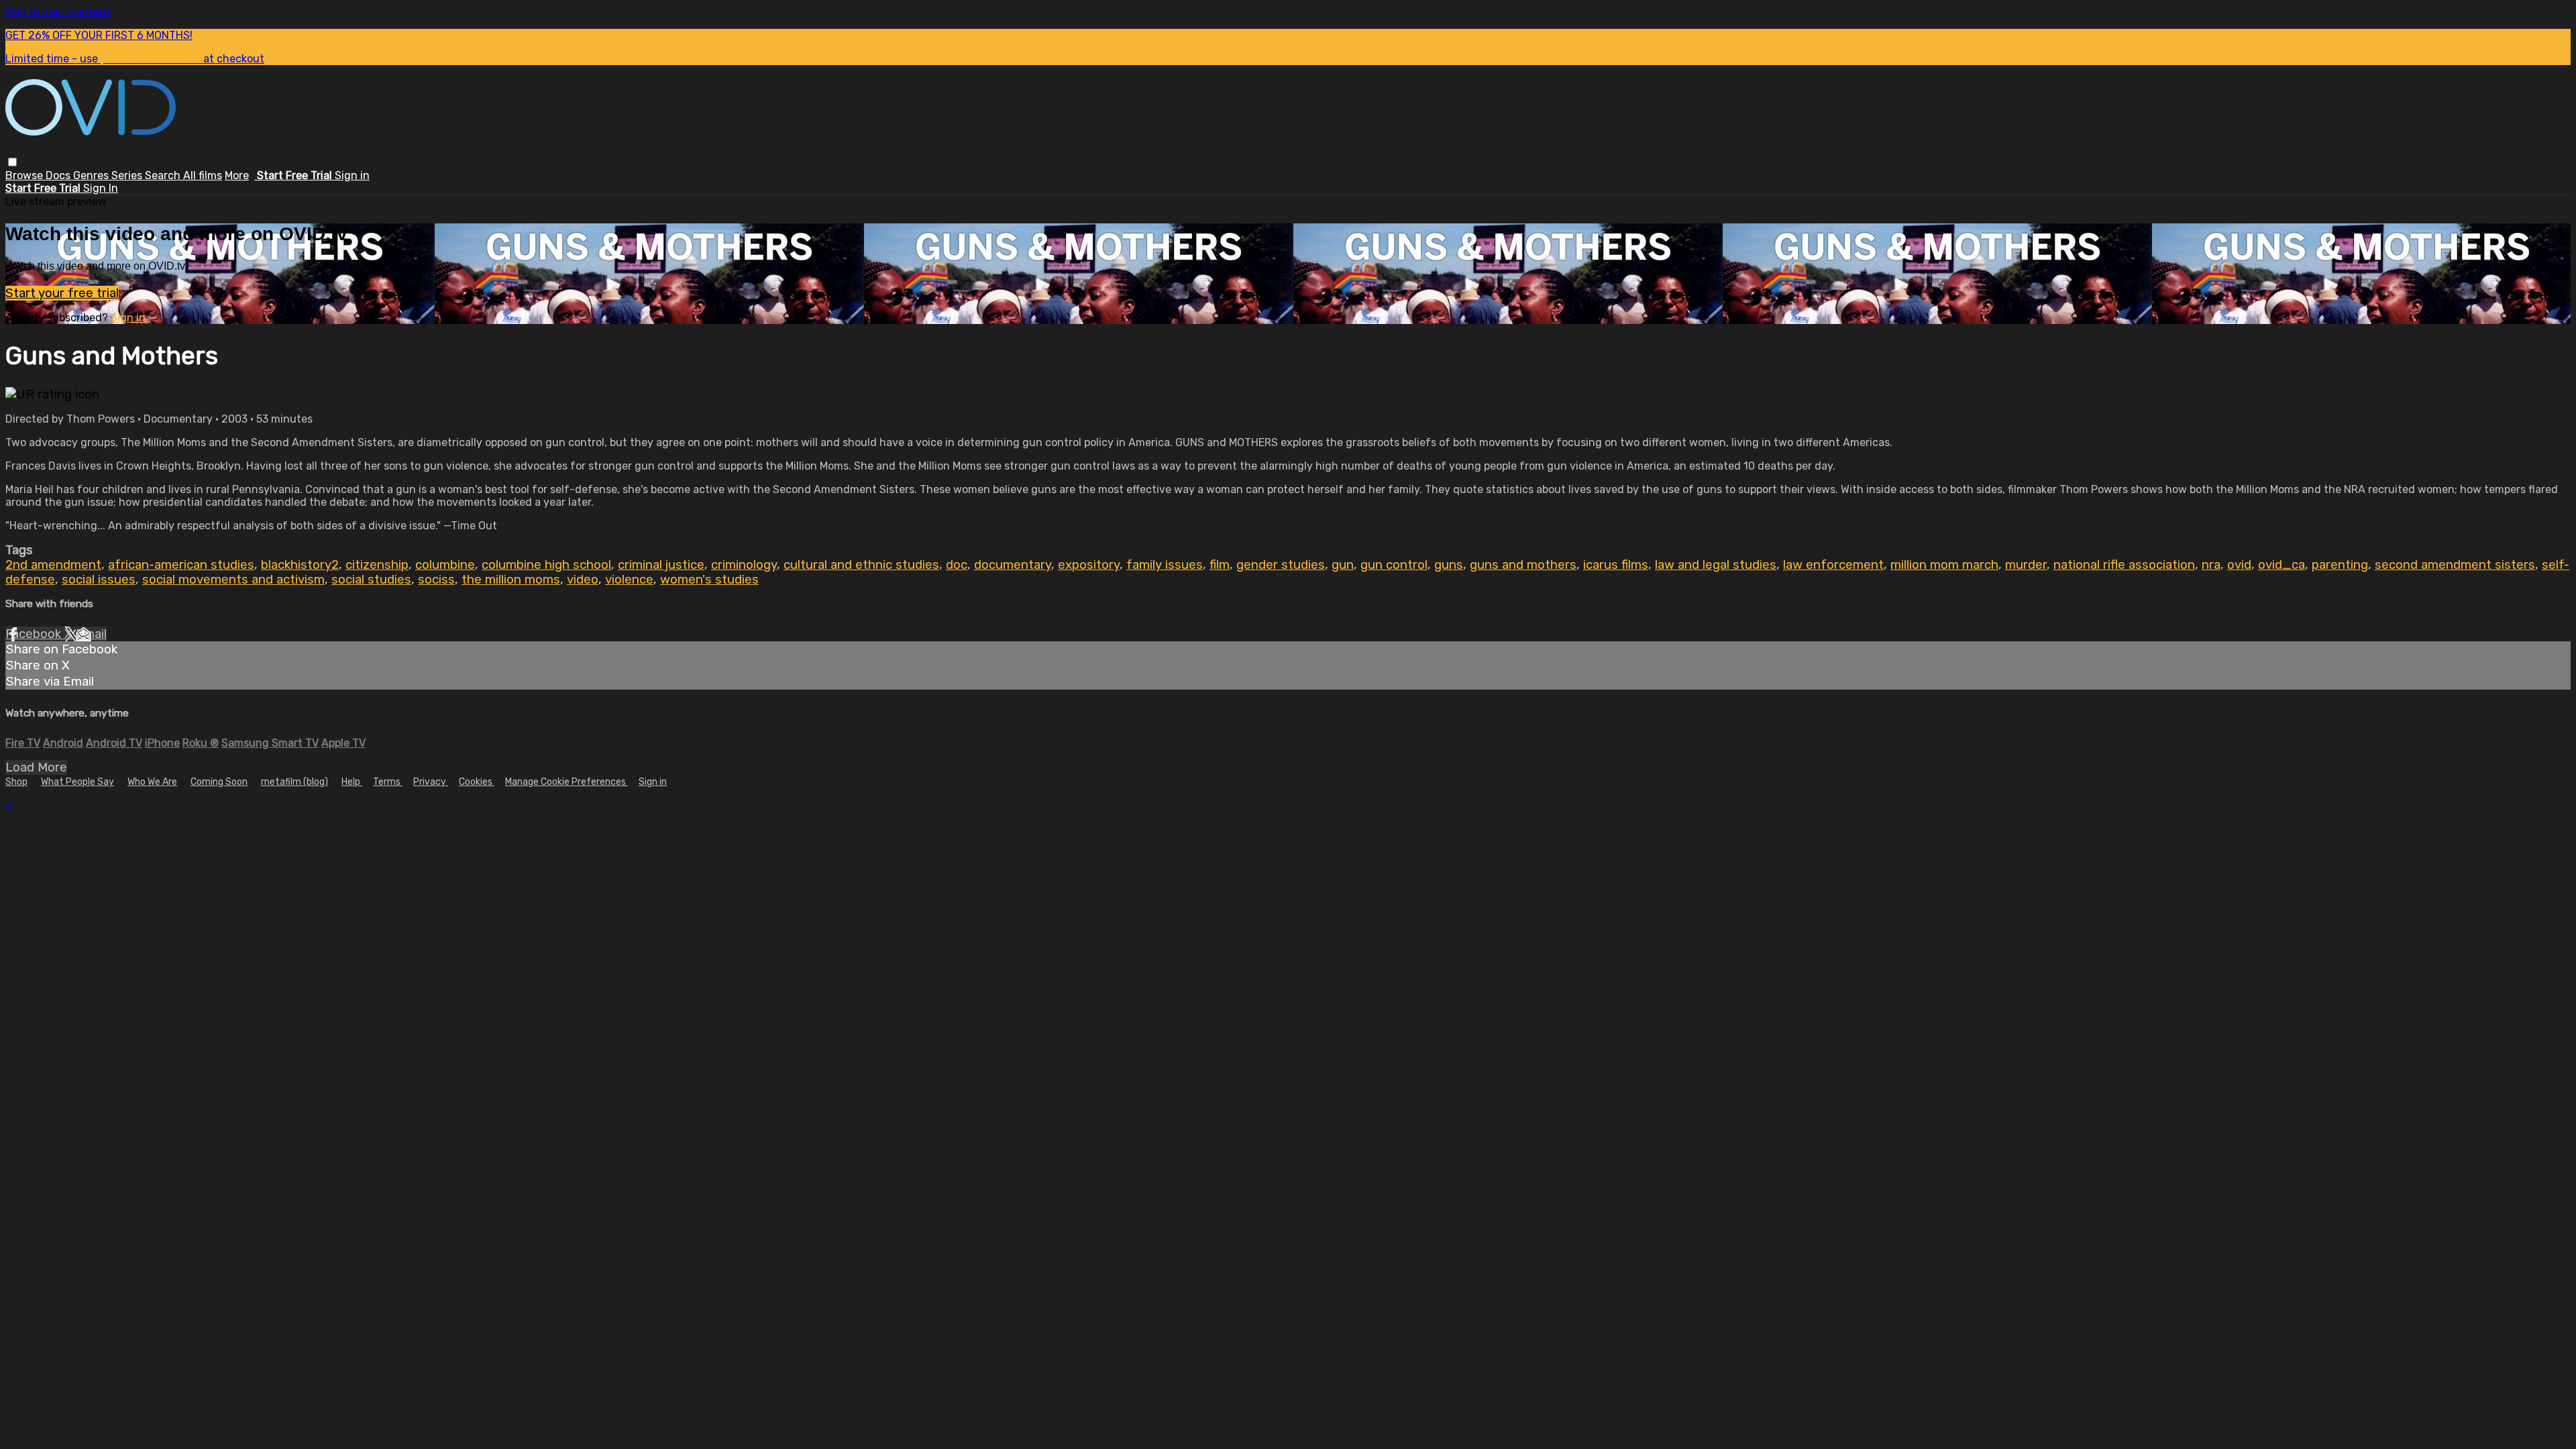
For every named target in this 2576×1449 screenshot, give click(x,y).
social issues (99, 580)
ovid (2239, 565)
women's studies (709, 580)
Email (91, 634)
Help (352, 782)
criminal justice (661, 565)
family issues (1165, 565)
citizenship (377, 565)
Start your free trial (62, 293)
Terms (388, 782)
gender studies (1281, 565)
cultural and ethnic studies (861, 565)
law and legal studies (1716, 565)
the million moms (511, 580)
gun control (1394, 565)
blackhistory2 (300, 565)
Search (164, 175)
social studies (371, 580)
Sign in (352, 175)
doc (957, 565)
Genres (92, 175)
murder (2026, 565)
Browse (25, 175)
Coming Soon (219, 782)
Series (128, 175)
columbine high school (546, 565)
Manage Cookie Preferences (567, 782)
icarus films (1616, 565)
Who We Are (152, 782)
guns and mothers (1523, 565)
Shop (16, 782)
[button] (12, 162)
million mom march (1944, 565)
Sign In (101, 188)
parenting (2340, 565)
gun (1343, 565)
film (1220, 565)
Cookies (477, 782)
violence (629, 580)
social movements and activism (233, 580)
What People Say (77, 782)
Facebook (35, 634)
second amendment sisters (2455, 565)
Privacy (431, 782)
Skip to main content (58, 12)
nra (2211, 565)
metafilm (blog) (294, 782)
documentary (1013, 565)
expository (1089, 565)
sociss (436, 580)
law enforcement (1833, 565)
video (583, 580)
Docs (59, 175)
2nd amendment (53, 565)
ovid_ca (2282, 565)
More (237, 175)
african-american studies (181, 565)
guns (1449, 565)
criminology (744, 565)
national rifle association (2124, 565)
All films (203, 175)
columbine (445, 565)
